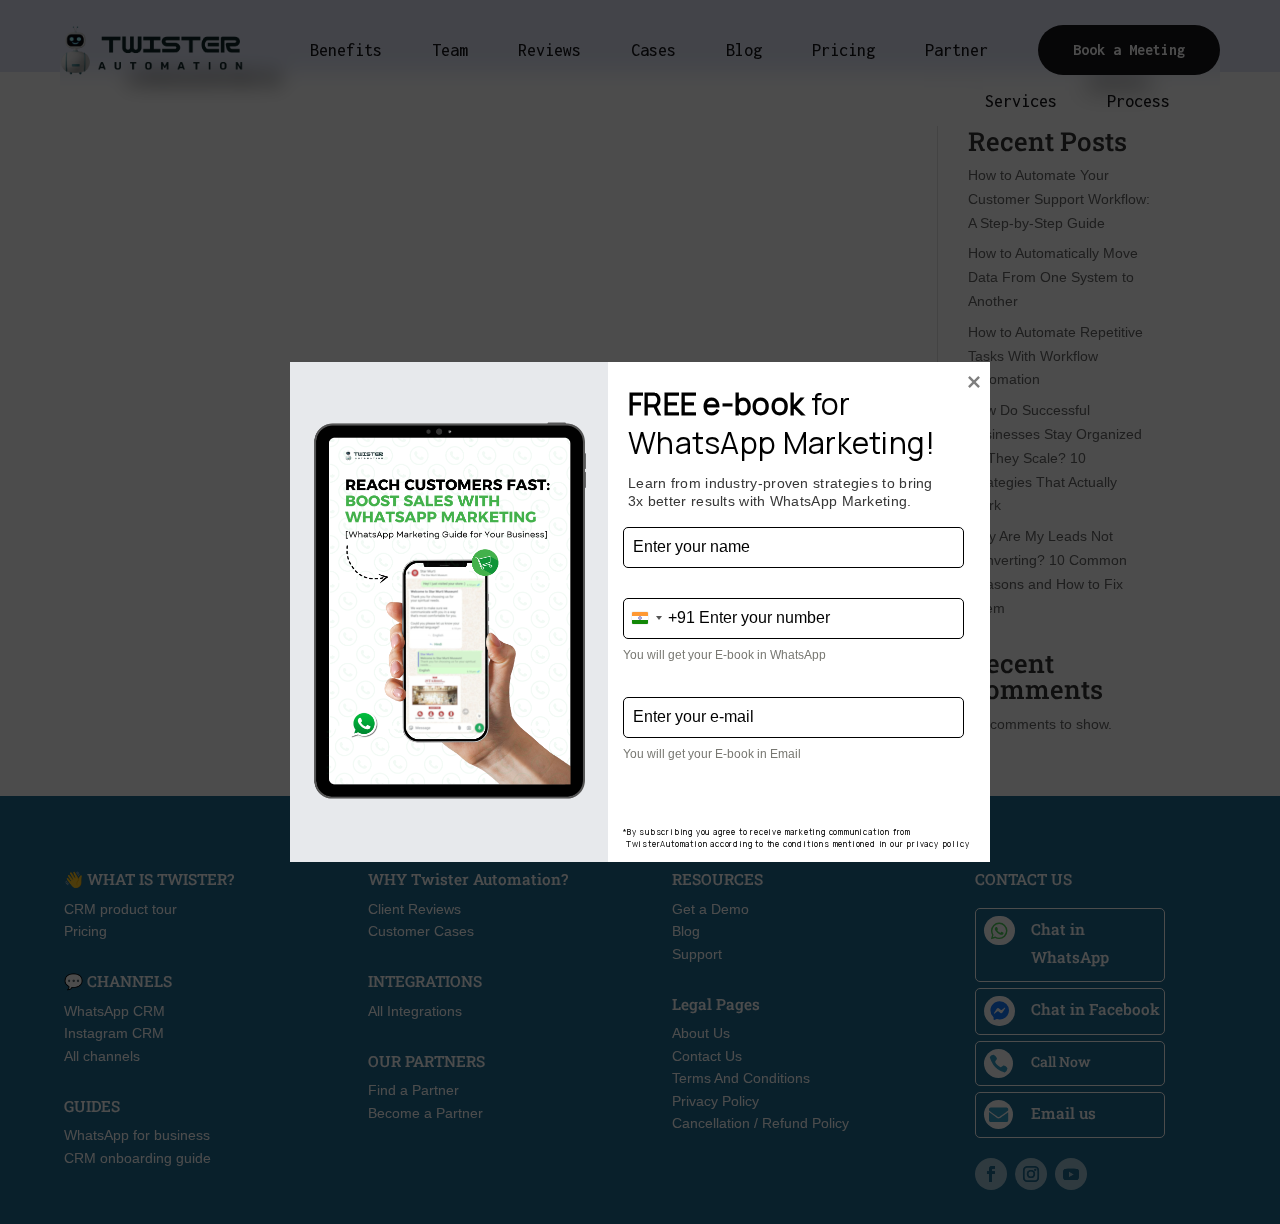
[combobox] (659, 618)
